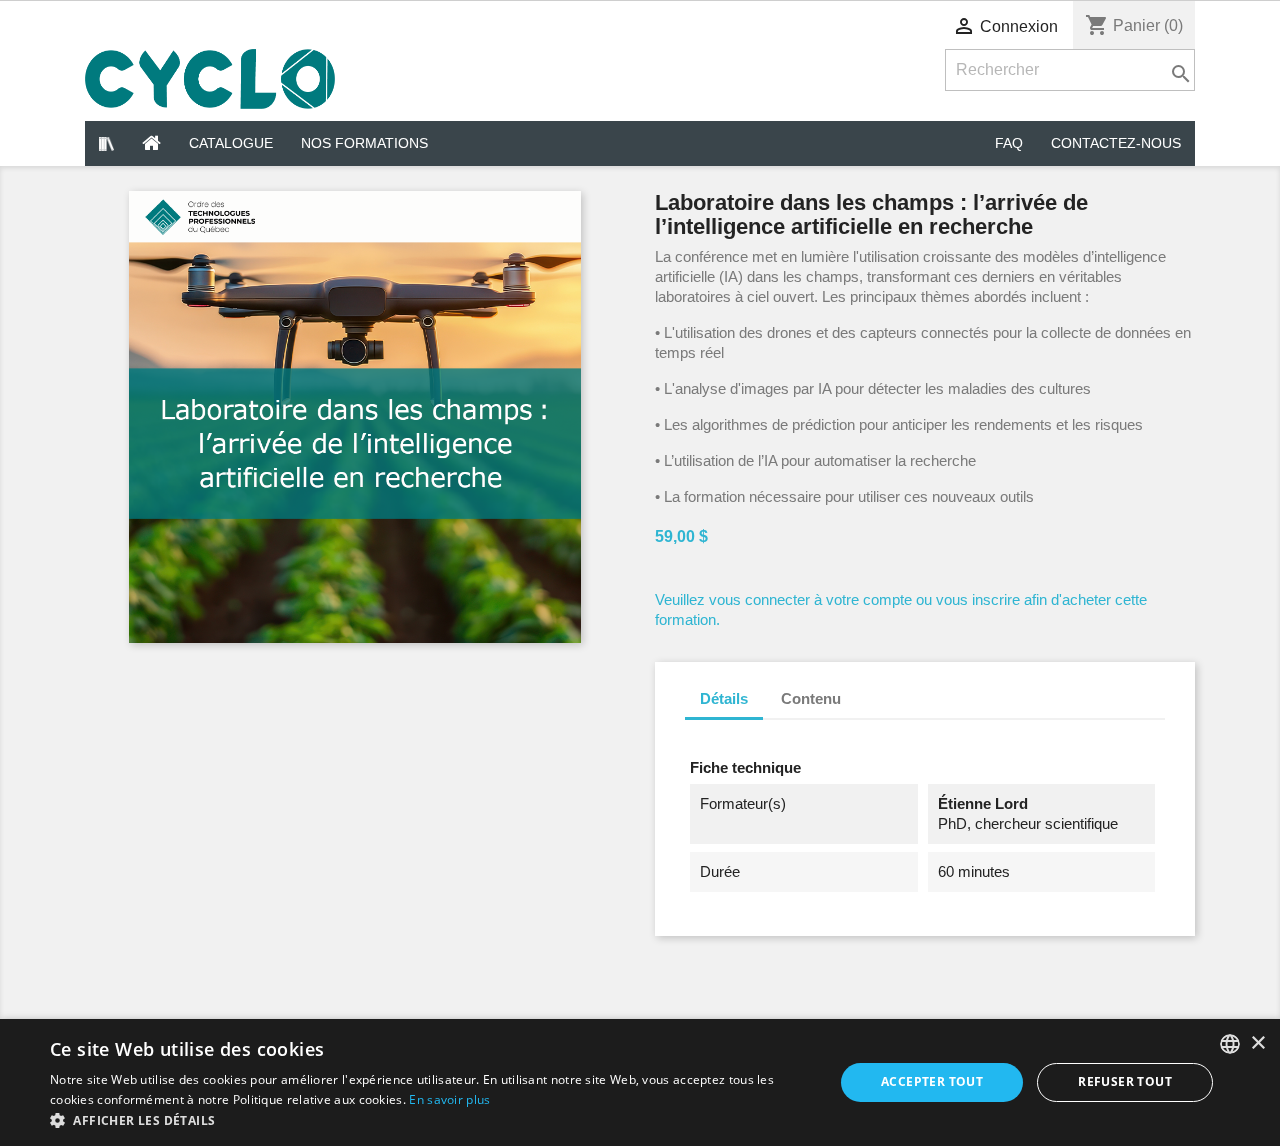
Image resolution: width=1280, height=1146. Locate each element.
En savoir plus (449, 1099)
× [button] (1257, 1043)
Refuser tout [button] (1125, 1081)
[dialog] (640, 1082)
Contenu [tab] (811, 698)
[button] (430, 1120)
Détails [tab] (724, 698)
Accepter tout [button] (932, 1081)
